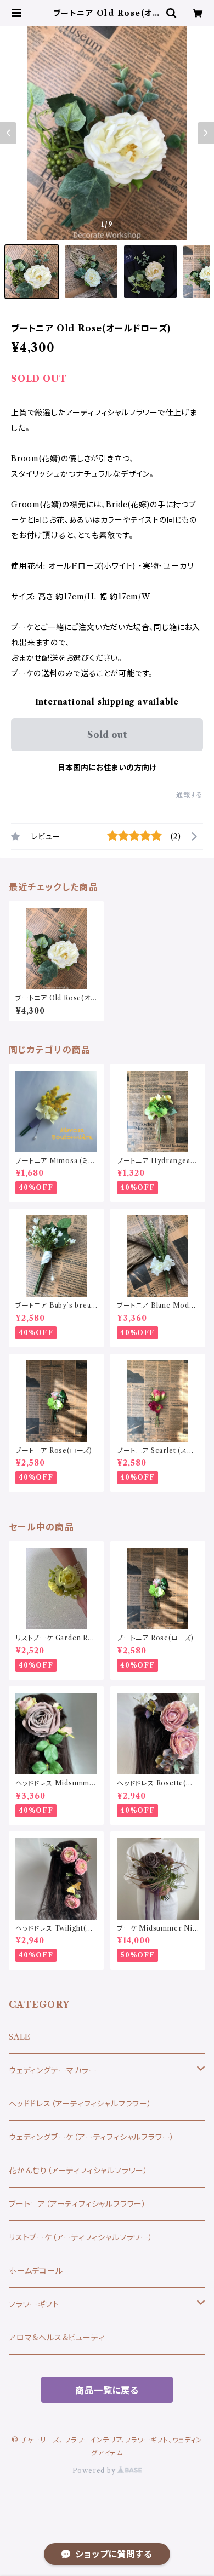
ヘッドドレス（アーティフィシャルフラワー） (80, 2104)
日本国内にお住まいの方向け (107, 768)
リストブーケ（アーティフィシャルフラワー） (81, 2237)
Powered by (95, 2471)
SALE (20, 2037)
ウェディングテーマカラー (53, 2070)
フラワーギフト (34, 2304)
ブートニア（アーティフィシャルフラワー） (78, 2204)
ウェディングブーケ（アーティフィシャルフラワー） (92, 2137)
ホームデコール (36, 2271)
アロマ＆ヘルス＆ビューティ (57, 2338)
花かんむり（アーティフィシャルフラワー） (78, 2171)
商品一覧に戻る (107, 2390)
